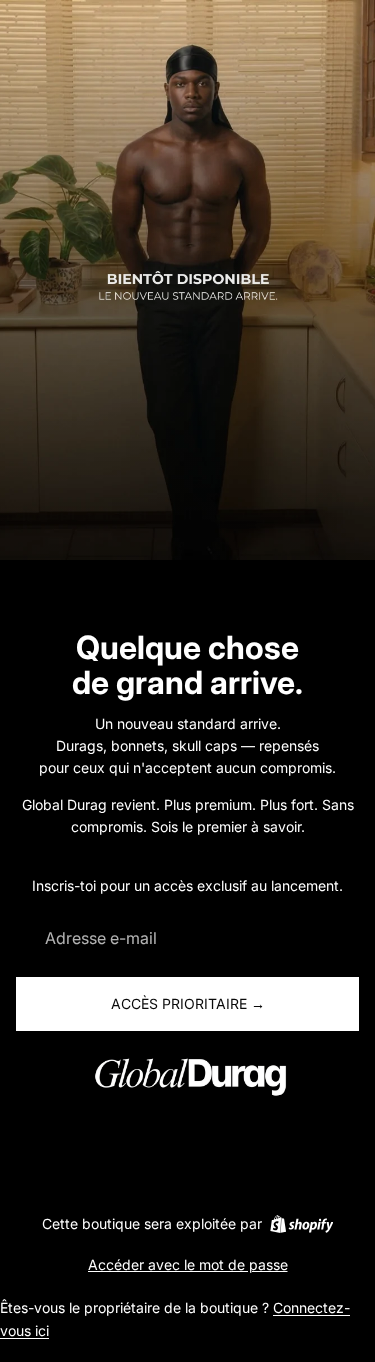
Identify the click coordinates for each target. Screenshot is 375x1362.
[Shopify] (301, 1224)
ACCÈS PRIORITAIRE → (188, 1003)
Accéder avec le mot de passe (188, 1264)
